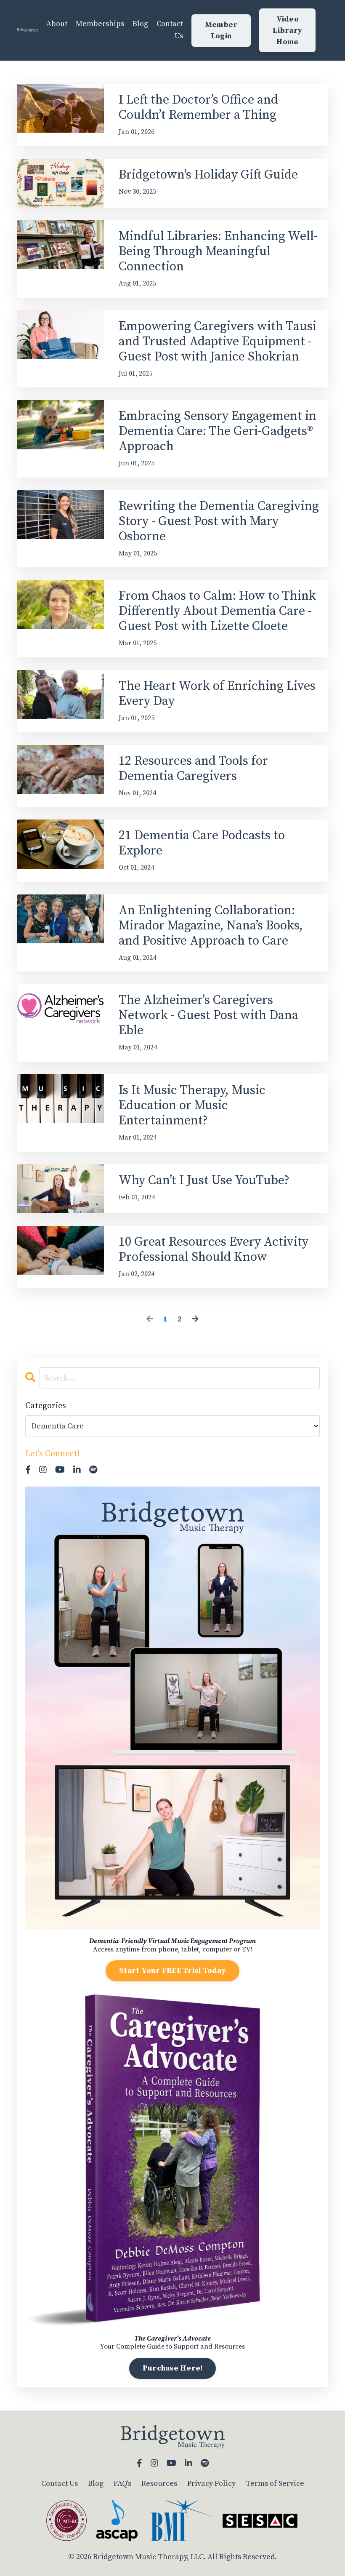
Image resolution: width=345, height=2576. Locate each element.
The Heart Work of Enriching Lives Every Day (217, 694)
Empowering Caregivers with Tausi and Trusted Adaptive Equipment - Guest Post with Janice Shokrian (218, 342)
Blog (140, 24)
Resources (159, 2484)
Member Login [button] (221, 30)
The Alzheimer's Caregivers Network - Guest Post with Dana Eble (208, 1015)
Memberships (100, 24)
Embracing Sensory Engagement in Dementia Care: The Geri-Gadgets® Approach (218, 431)
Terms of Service (275, 2484)
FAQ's (122, 2484)
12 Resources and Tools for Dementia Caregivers (193, 769)
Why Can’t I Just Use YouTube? (204, 1180)
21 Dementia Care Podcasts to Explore (202, 843)
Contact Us (170, 30)
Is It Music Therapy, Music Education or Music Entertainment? (192, 1105)
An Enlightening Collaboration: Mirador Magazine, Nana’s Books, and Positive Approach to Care (211, 926)
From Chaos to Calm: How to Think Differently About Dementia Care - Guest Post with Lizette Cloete (217, 611)
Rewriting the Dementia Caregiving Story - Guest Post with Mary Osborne (219, 521)
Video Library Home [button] (287, 31)
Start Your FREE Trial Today (172, 1971)
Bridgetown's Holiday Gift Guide (208, 175)
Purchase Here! (173, 2368)
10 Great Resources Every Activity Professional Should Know (214, 1249)
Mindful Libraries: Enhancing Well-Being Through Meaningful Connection (218, 251)
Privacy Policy (211, 2484)
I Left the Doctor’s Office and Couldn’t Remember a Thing (198, 107)
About (57, 24)
